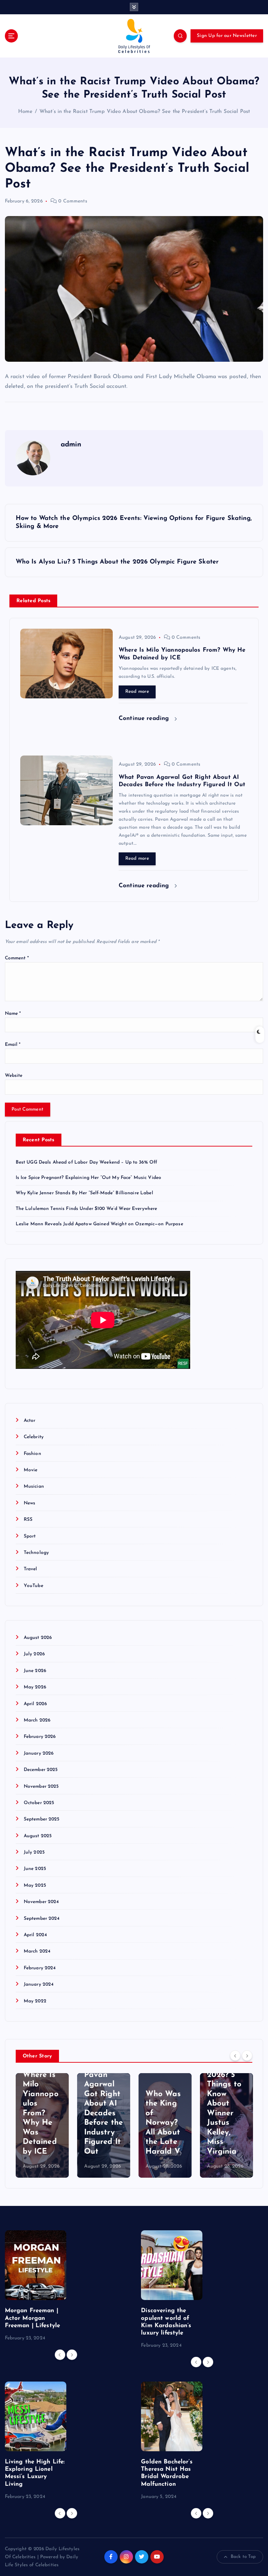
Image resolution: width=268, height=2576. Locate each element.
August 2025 (38, 1836)
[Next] (247, 2056)
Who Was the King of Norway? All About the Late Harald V (163, 2123)
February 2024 (40, 1968)
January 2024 (39, 1984)
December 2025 (41, 1770)
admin (71, 445)
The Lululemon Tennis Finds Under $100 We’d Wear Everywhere (87, 1209)
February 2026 (40, 1737)
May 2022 (35, 2001)
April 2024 (35, 1935)
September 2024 (42, 1919)
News (30, 1503)
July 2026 (34, 1654)
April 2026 (35, 1704)
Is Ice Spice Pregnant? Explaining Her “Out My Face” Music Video (89, 1178)
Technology (36, 1553)
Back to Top (243, 2557)
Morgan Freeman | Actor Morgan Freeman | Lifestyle (33, 2318)
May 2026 (35, 1687)
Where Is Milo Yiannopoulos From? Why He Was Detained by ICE (41, 2113)
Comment (17, 958)
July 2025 (34, 1852)
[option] (42, 2125)
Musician (34, 1486)
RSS (28, 1520)
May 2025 (35, 1885)
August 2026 (38, 1638)
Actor (30, 1421)
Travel (31, 1569)
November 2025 (41, 1787)
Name (13, 1014)
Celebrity (34, 1437)
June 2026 (35, 1671)
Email (13, 1045)
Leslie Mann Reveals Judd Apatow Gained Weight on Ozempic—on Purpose (99, 1224)
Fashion (32, 1454)
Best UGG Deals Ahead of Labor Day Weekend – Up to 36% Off (87, 1162)
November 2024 (41, 1902)
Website (14, 1076)
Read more (137, 692)
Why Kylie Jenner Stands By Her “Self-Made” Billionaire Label (84, 1193)
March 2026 (37, 1720)
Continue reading (145, 718)
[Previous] (235, 2056)
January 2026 (39, 1753)
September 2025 (42, 1819)
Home (25, 112)
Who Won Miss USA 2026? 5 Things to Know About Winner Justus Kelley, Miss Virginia (225, 2104)
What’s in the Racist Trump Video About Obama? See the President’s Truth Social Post (145, 112)
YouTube (33, 1586)
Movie (31, 1470)
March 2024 (37, 1951)
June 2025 (35, 1869)
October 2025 (39, 1803)
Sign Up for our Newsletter (227, 36)
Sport (30, 1536)
